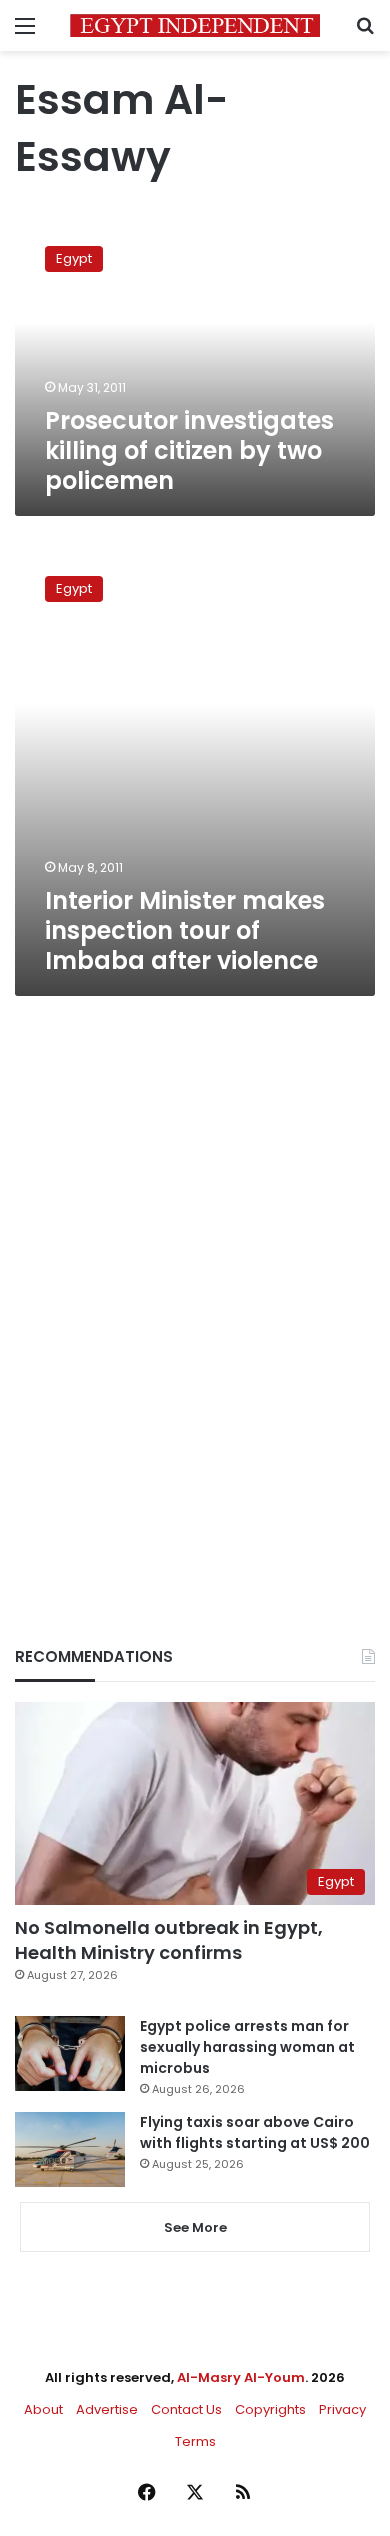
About (43, 2409)
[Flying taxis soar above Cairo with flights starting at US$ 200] (70, 2149)
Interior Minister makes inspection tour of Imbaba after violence (185, 930)
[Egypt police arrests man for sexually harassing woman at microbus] (70, 2053)
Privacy (342, 2409)
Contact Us (186, 2409)
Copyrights (270, 2409)
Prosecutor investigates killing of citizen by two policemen (189, 450)
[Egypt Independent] (195, 25)
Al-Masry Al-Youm (241, 2377)
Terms (195, 2441)
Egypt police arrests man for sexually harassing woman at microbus (247, 2047)
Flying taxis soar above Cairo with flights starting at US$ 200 (255, 2132)
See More (195, 2227)
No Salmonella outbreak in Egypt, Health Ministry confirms (169, 1940)
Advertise (107, 2409)
